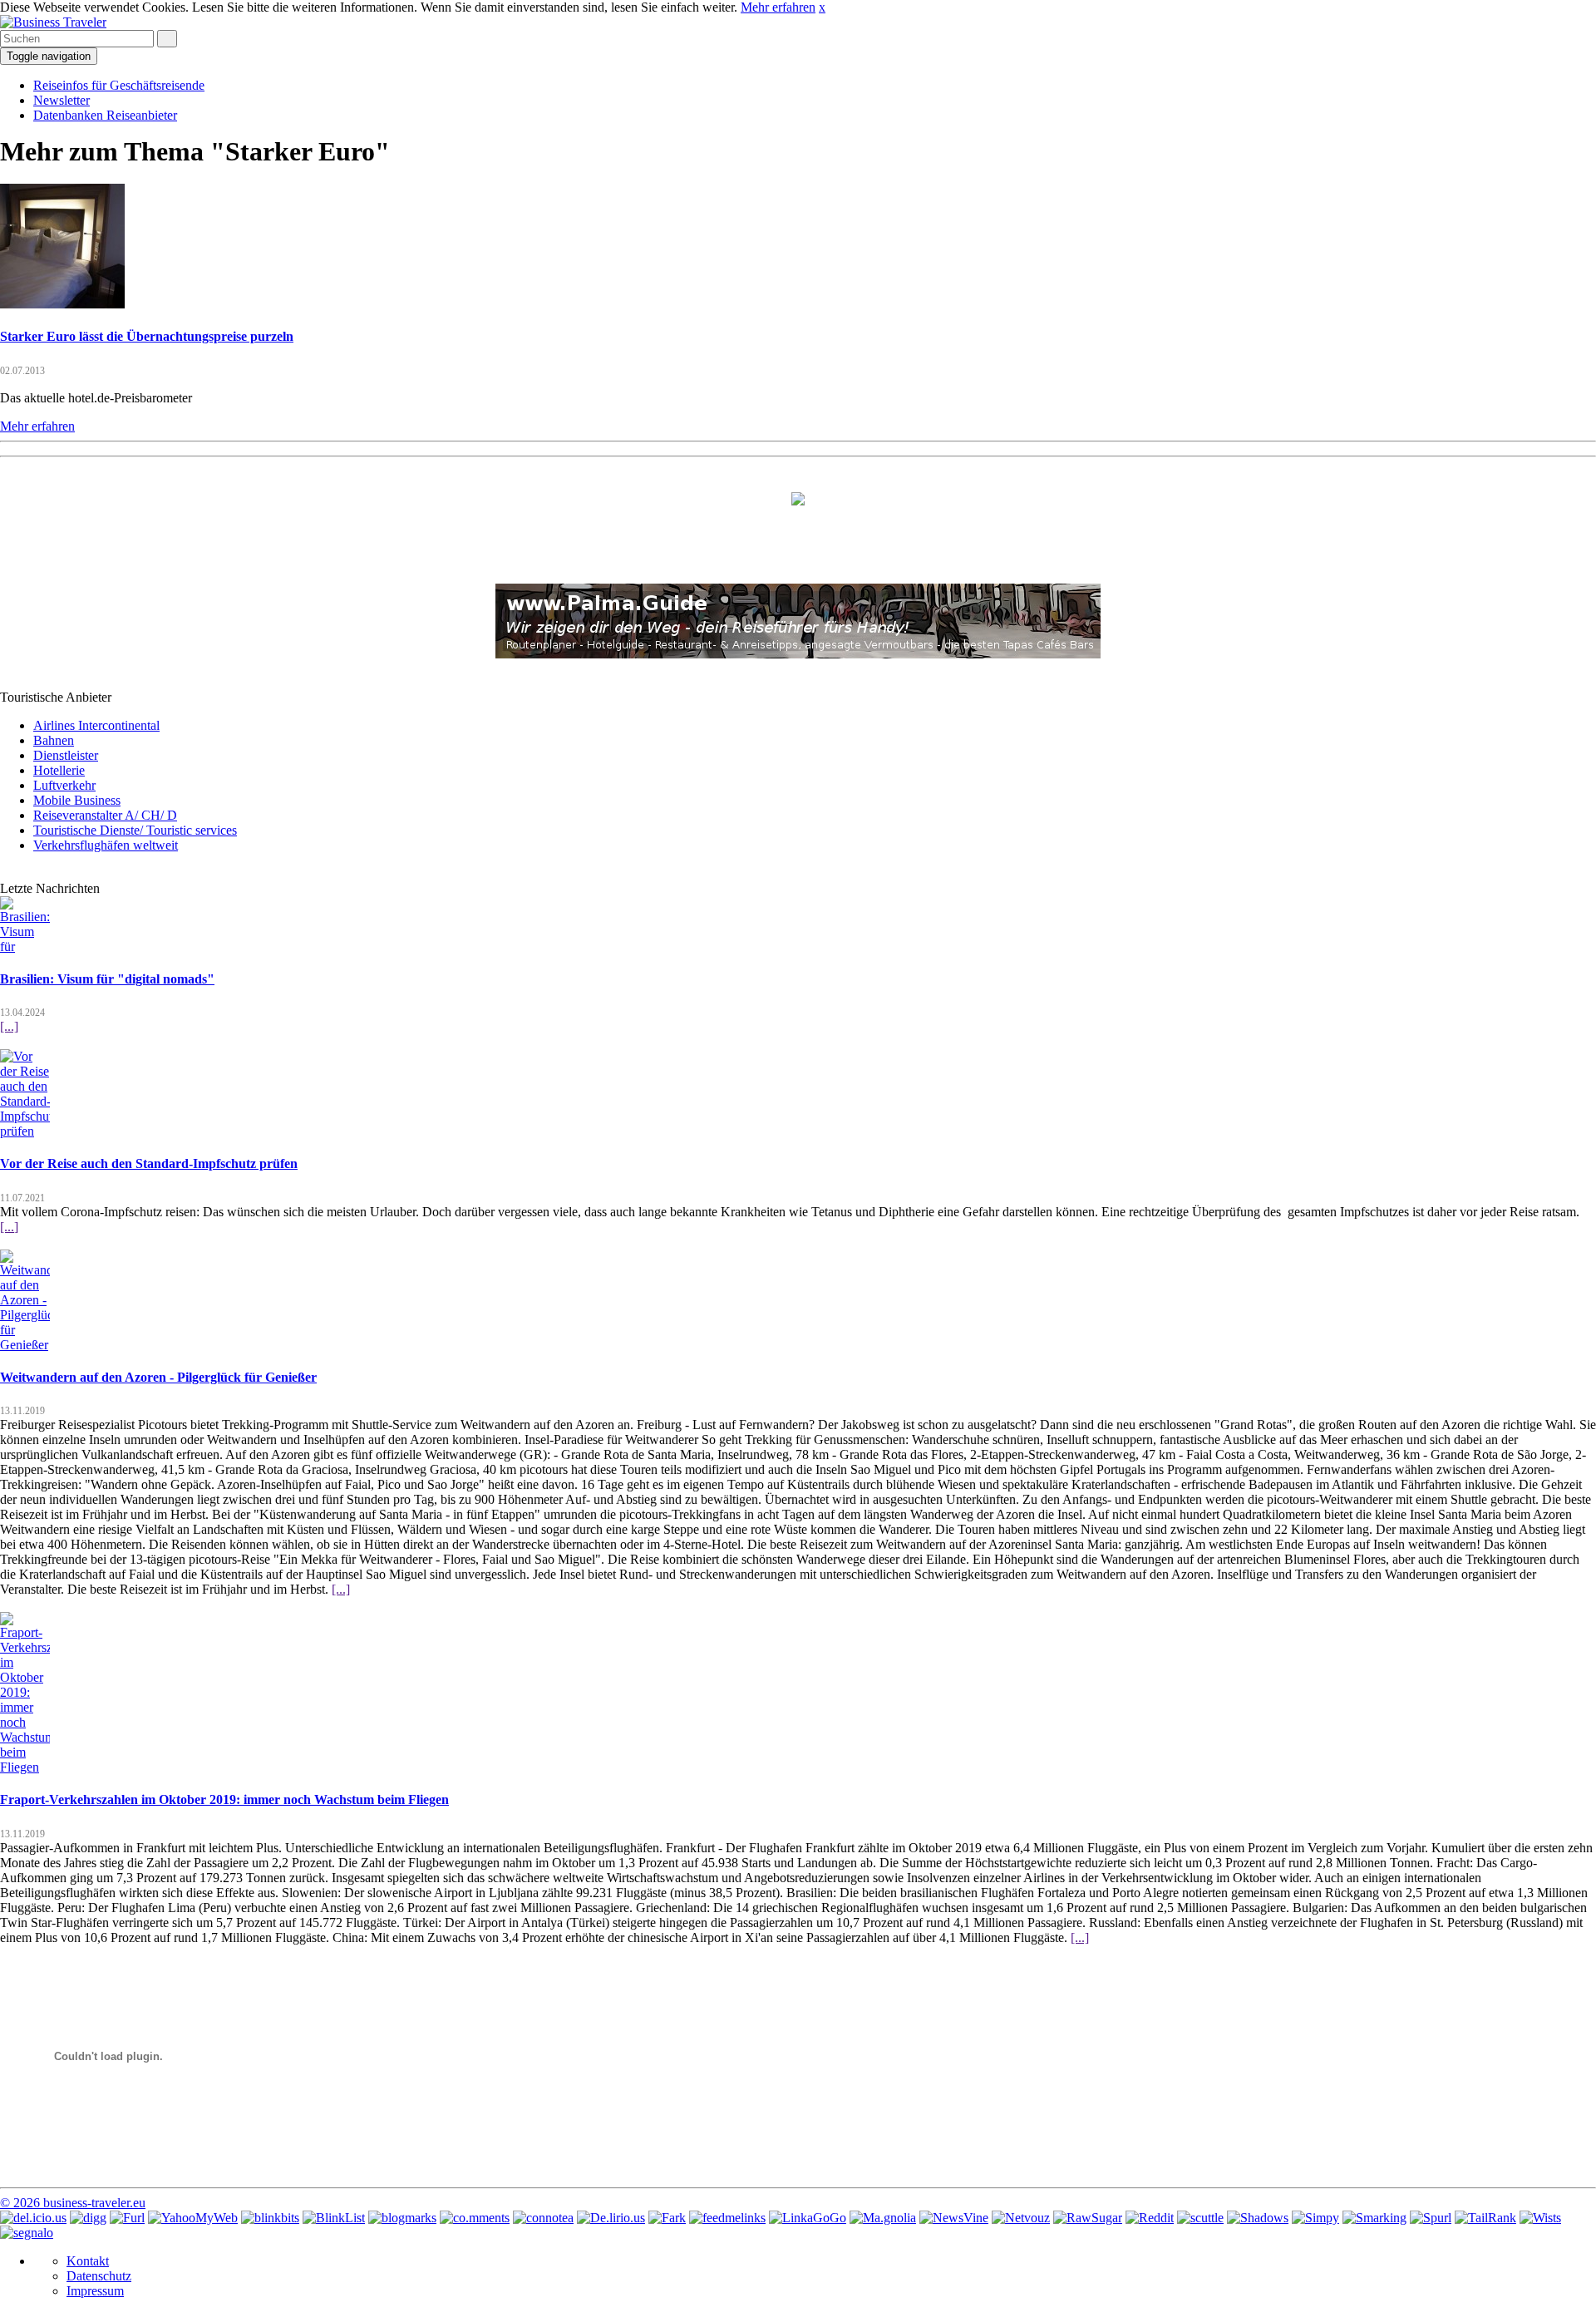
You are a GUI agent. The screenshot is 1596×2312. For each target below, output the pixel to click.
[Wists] (1540, 2218)
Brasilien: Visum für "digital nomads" (107, 979)
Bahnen (54, 740)
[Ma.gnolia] (883, 2218)
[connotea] (543, 2218)
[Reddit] (1150, 2218)
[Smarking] (1374, 2218)
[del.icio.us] (33, 2218)
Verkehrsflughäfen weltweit (106, 845)
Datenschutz (99, 2276)
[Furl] (127, 2218)
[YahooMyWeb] (193, 2218)
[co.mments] (475, 2218)
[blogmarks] (402, 2218)
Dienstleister (66, 755)
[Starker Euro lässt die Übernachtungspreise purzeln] (62, 304)
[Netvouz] (1021, 2218)
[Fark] (667, 2218)
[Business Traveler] (53, 22)
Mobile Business (77, 800)
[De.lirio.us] (611, 2218)
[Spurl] (1431, 2218)
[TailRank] (1485, 2218)
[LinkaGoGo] (808, 2218)
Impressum (95, 2291)
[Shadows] (1258, 2218)
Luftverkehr (64, 785)
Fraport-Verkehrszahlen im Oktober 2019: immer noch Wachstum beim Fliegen (224, 1799)
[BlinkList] (334, 2218)
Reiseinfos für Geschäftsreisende (119, 85)
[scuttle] (1200, 2218)
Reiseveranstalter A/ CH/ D (105, 815)
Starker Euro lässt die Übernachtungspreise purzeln (147, 336)
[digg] (88, 2218)
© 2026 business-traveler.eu (73, 2203)
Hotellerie (59, 770)
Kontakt (88, 2261)
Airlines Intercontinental (96, 725)
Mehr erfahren (778, 7)
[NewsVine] (954, 2218)
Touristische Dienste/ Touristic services (135, 830)
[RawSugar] (1088, 2218)
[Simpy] (1315, 2218)
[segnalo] (27, 2233)
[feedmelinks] (727, 2218)
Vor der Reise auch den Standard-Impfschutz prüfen (149, 1163)
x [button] (822, 7)
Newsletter (62, 100)
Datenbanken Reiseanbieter (105, 115)
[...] (9, 1026)
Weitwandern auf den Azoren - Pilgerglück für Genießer (158, 1377)
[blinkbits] (270, 2218)
